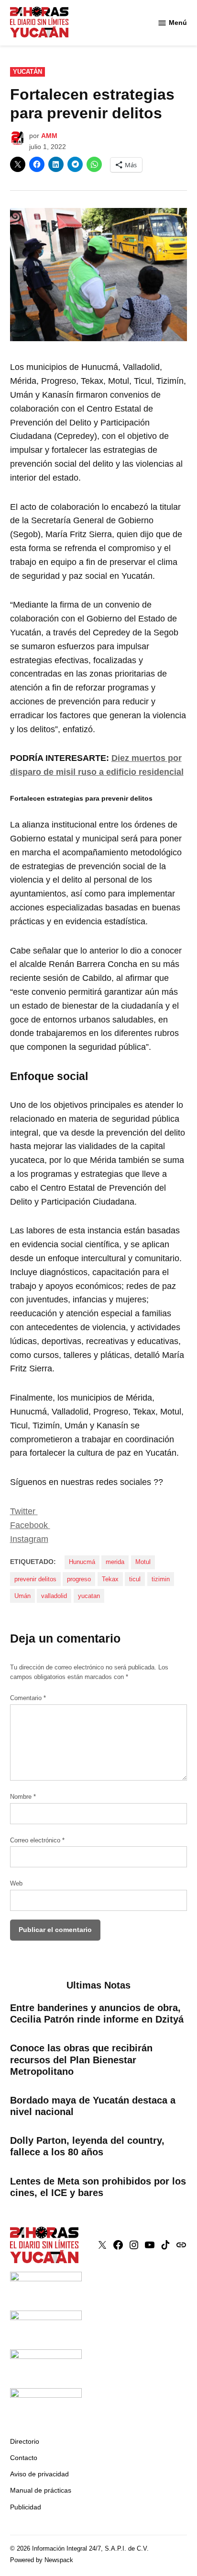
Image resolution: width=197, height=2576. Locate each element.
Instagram (29, 1539)
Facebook (30, 1525)
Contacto (24, 2458)
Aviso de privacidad (39, 2474)
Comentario (28, 1698)
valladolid (54, 1596)
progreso (79, 1579)
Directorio (25, 2441)
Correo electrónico (37, 1840)
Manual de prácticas (41, 2490)
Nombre (23, 1797)
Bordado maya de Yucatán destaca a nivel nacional (93, 2106)
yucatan (89, 1596)
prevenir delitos (35, 1579)
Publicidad (26, 2507)
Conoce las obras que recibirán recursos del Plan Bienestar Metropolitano (81, 2059)
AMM (49, 136)
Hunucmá (82, 1562)
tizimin (161, 1579)
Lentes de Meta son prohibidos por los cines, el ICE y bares (98, 2187)
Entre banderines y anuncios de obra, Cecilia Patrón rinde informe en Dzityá (97, 2013)
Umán (22, 1596)
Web (16, 1884)
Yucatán (27, 72)
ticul (135, 1579)
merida (115, 1562)
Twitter (24, 1511)
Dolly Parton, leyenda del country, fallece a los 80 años (87, 2146)
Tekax (110, 1579)
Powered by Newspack (42, 2560)
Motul (143, 1562)
